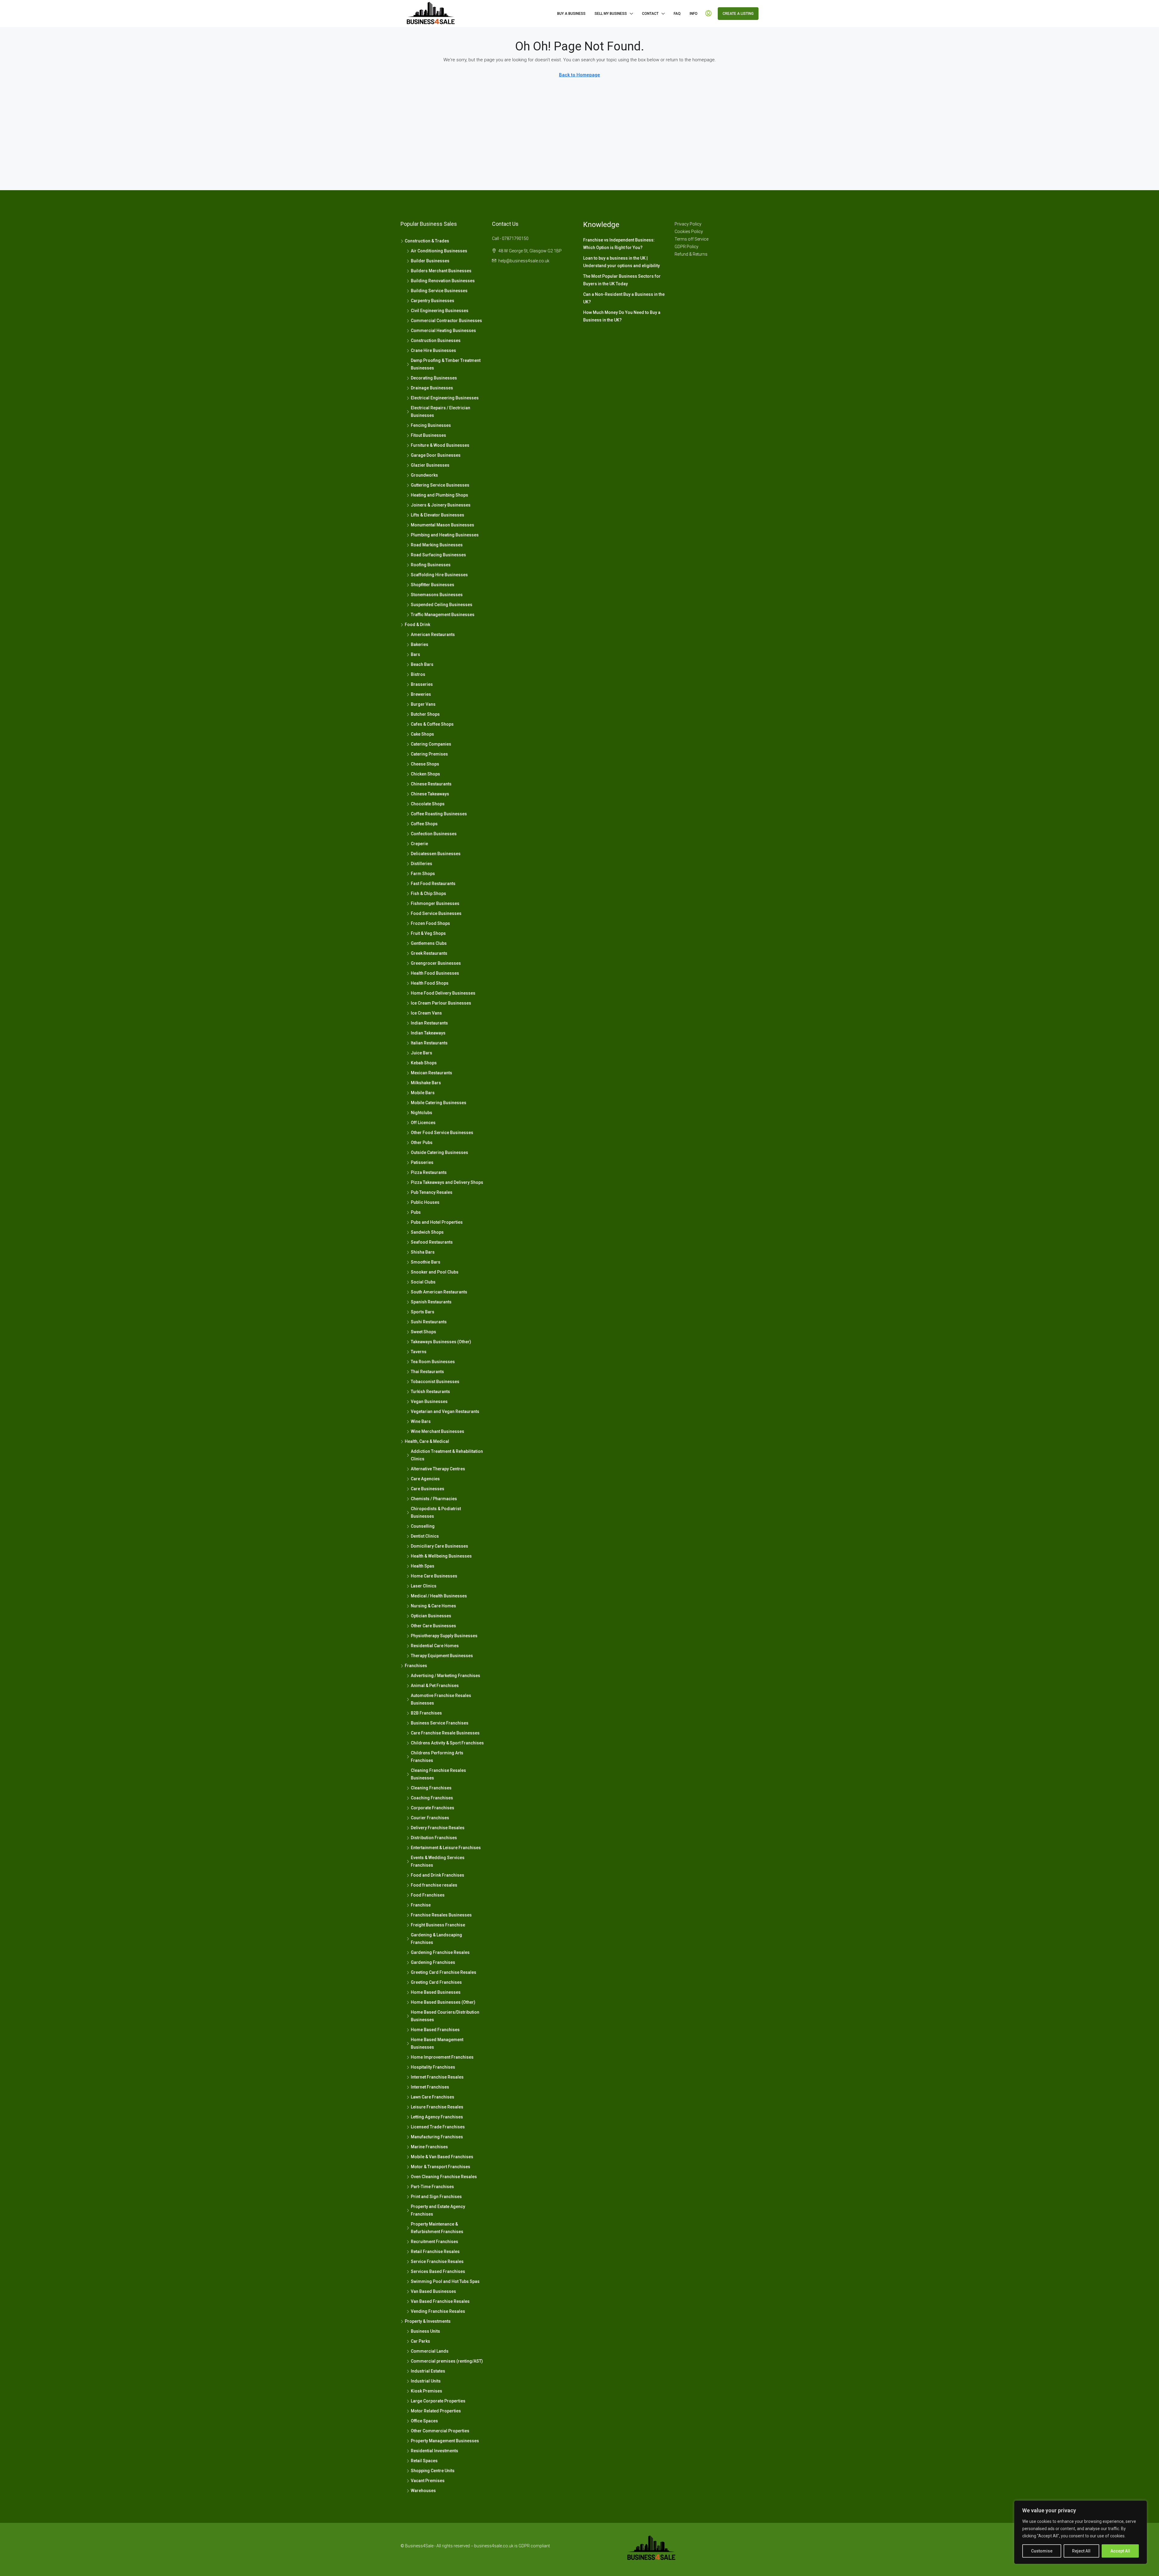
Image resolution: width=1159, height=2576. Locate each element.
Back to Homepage (579, 75)
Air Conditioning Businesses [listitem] (439, 251)
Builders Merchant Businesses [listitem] (441, 271)
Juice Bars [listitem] (421, 1053)
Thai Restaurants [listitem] (427, 1372)
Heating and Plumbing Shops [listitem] (439, 495)
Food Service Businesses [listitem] (436, 913)
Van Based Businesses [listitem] (433, 2291)
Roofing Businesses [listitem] (431, 565)
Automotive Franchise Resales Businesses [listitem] (441, 1699)
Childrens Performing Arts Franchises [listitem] (437, 1757)
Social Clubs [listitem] (423, 1282)
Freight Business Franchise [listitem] (438, 1925)
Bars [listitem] (415, 654)
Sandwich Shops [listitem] (427, 1232)
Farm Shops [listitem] (423, 874)
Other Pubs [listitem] (422, 1143)
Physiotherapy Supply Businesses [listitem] (444, 1636)
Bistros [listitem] (418, 674)
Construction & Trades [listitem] (427, 241)
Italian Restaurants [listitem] (429, 1043)
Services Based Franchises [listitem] (438, 2271)
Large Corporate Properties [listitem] (438, 2401)
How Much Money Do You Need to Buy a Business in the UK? (622, 316)
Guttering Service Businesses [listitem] (440, 485)
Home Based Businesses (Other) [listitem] (443, 2002)
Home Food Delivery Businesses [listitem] (443, 993)
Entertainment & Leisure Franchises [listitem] (446, 1848)
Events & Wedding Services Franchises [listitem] (438, 1861)
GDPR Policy (686, 247)
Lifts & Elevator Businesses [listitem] (437, 515)
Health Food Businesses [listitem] (435, 973)
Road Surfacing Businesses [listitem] (438, 555)
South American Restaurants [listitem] (439, 1292)
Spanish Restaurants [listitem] (431, 1302)
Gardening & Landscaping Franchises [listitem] (436, 1939)
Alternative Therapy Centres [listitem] (438, 1469)
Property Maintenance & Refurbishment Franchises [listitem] (437, 2228)
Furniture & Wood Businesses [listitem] (440, 445)
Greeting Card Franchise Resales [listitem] (444, 1972)
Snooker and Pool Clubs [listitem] (435, 1272)
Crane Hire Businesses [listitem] (433, 350)
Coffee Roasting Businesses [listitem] (439, 814)
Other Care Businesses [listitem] (433, 1626)
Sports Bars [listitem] (423, 1312)
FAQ (677, 14)
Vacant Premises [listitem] (428, 2481)
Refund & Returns (691, 254)
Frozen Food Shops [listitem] (430, 923)
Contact (650, 14)
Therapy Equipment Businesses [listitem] (442, 1656)
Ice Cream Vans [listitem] (426, 1013)
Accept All (1120, 2551)
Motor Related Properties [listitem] (436, 2411)
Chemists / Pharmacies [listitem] (434, 1499)
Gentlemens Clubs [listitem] (429, 943)
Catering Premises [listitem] (429, 754)
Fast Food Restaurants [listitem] (433, 884)
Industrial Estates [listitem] (428, 2371)
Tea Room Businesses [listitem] (433, 1362)
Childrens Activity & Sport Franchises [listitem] (447, 1743)
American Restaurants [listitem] (433, 634)
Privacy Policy (688, 224)
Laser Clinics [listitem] (424, 1586)
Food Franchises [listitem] (428, 1895)
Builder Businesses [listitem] (430, 261)
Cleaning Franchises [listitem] (431, 1788)
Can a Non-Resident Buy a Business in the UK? (624, 298)
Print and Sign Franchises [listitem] (436, 2197)
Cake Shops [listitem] (422, 734)
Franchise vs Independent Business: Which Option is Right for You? (619, 244)
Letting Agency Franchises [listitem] (437, 2117)
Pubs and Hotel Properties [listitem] (437, 1222)
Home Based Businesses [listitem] (436, 1992)
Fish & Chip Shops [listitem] (428, 893)
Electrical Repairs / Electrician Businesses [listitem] (441, 412)
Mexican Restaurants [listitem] (431, 1073)
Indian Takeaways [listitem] (428, 1033)
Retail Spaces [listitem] (424, 2461)
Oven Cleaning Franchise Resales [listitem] (444, 2177)
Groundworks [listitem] (424, 475)
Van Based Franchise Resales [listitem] (440, 2301)
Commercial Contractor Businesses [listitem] (446, 321)
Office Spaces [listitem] (424, 2421)
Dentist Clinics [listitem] (425, 1536)
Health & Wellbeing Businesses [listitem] (441, 1556)
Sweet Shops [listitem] (423, 1332)
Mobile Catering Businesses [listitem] (439, 1103)
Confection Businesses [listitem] (434, 834)
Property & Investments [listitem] (428, 2321)
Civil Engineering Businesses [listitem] (440, 311)
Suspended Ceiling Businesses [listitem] (442, 605)
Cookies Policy (689, 232)
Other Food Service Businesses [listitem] (442, 1133)
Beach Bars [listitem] (422, 664)
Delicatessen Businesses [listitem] (436, 854)
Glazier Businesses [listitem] (430, 465)
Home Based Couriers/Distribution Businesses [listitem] (445, 2016)
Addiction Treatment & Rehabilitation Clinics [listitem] (447, 1455)
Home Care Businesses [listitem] (434, 1576)
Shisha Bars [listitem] (423, 1252)
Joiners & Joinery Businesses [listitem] (441, 505)
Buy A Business (571, 14)
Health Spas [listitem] (423, 1566)
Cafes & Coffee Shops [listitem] (432, 724)
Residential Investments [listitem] (434, 2451)
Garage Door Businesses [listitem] (436, 455)
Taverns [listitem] (419, 1352)
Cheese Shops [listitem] (425, 764)
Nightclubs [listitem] (421, 1113)
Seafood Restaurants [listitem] (432, 1242)
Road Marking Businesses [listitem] (437, 545)
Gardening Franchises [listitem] (433, 1962)
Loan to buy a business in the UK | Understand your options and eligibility (621, 262)
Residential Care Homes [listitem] (435, 1646)
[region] (1081, 2532)
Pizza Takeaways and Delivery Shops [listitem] (447, 1182)
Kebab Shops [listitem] (424, 1063)
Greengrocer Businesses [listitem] (436, 963)
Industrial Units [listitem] (426, 2381)
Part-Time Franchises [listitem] (432, 2187)
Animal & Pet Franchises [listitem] (435, 1686)
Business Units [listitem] (425, 2331)
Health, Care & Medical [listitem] (427, 1441)
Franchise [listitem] (421, 1905)
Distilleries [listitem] (421, 864)
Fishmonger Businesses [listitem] (435, 903)
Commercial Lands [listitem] (430, 2351)
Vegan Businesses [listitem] (429, 1401)
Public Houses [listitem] (425, 1202)
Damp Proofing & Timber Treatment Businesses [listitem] (446, 364)
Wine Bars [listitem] (421, 1421)
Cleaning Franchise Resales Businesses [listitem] (438, 1774)
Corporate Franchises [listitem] (433, 1808)
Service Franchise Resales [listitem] (437, 2261)
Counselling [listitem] (423, 1526)
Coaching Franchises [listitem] (432, 1798)
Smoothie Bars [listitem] (426, 1262)
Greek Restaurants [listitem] (429, 953)
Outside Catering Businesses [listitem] (439, 1152)
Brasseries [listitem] (422, 684)
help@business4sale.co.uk (524, 261)
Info (694, 14)
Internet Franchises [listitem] (430, 2087)
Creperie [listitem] (419, 844)
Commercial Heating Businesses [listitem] (443, 331)
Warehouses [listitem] (423, 2491)
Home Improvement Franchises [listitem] (442, 2057)
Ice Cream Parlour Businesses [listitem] (441, 1003)
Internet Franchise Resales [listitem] (437, 2077)
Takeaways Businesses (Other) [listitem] (441, 1342)
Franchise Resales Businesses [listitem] (441, 1915)
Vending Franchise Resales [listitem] (438, 2311)
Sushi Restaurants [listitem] (429, 1322)
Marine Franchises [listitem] (429, 2147)
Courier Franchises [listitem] (430, 1818)
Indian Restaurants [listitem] (429, 1023)
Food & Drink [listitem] (417, 625)
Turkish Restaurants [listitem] (430, 1392)
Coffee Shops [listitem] (424, 824)
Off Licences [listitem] (423, 1123)
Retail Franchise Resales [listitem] (435, 2252)
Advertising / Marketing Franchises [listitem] (445, 1676)
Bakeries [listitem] (420, 644)
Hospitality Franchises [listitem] (433, 2067)
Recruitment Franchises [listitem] (434, 2242)
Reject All (1081, 2551)
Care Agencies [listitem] (425, 1479)
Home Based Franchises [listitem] (435, 2030)
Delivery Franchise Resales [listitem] (438, 1828)
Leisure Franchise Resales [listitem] (437, 2107)
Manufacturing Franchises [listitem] (437, 2137)
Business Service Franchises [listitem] (440, 1723)
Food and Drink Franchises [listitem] (437, 1875)
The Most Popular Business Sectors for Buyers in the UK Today (622, 280)
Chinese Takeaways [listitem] (430, 794)
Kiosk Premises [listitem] (426, 2391)
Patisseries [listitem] (422, 1162)
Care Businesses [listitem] (428, 1489)
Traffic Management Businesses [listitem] (443, 615)
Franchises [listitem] (416, 1666)
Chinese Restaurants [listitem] (431, 784)
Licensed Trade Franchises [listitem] (438, 2127)
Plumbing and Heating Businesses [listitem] (445, 535)
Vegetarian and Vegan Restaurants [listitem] (445, 1411)
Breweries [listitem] (421, 694)
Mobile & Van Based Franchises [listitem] (442, 2157)
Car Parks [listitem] (420, 2341)
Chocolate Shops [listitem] (428, 804)
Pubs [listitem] (416, 1212)
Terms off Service (691, 239)
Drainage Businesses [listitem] (432, 388)
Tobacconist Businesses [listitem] (435, 1382)
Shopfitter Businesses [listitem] (433, 585)
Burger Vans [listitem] (423, 704)
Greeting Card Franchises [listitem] (436, 1982)
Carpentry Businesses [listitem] (433, 301)
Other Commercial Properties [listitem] (440, 2431)
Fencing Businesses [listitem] (431, 425)
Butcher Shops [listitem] (425, 714)
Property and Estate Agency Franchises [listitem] (438, 2210)
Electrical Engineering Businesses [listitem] (445, 398)
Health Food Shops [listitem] (430, 983)
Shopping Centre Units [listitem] (433, 2471)
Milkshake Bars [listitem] (426, 1083)
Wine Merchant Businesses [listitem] (437, 1431)
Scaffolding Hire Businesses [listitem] (439, 575)
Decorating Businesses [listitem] (434, 378)
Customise (1042, 2551)
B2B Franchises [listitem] (426, 1713)
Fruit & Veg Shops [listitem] (428, 933)
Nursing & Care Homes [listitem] (433, 1606)
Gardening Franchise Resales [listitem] (440, 1952)
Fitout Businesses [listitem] (428, 435)
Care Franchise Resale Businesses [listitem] (445, 1733)
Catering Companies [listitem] (431, 744)
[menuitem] (708, 14)
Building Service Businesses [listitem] (439, 291)
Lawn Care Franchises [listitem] (433, 2097)
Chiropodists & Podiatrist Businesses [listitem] (436, 1512)
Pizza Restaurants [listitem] (429, 1172)
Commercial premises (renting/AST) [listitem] (447, 2361)
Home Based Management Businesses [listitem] (437, 2043)
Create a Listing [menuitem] (738, 14)
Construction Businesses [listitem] (436, 340)
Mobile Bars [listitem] (423, 1093)
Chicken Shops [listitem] (425, 774)
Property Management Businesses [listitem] (445, 2441)
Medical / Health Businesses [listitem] (439, 1596)
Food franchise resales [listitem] (434, 1885)
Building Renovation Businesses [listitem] (443, 281)
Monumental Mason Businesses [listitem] (442, 525)
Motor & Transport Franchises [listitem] (441, 2167)
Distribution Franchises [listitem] (434, 1838)
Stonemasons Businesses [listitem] (437, 595)
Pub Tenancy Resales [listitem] (432, 1192)
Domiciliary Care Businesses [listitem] (439, 1546)
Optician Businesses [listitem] (431, 1616)
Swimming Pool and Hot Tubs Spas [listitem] (445, 2281)
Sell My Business (611, 14)
